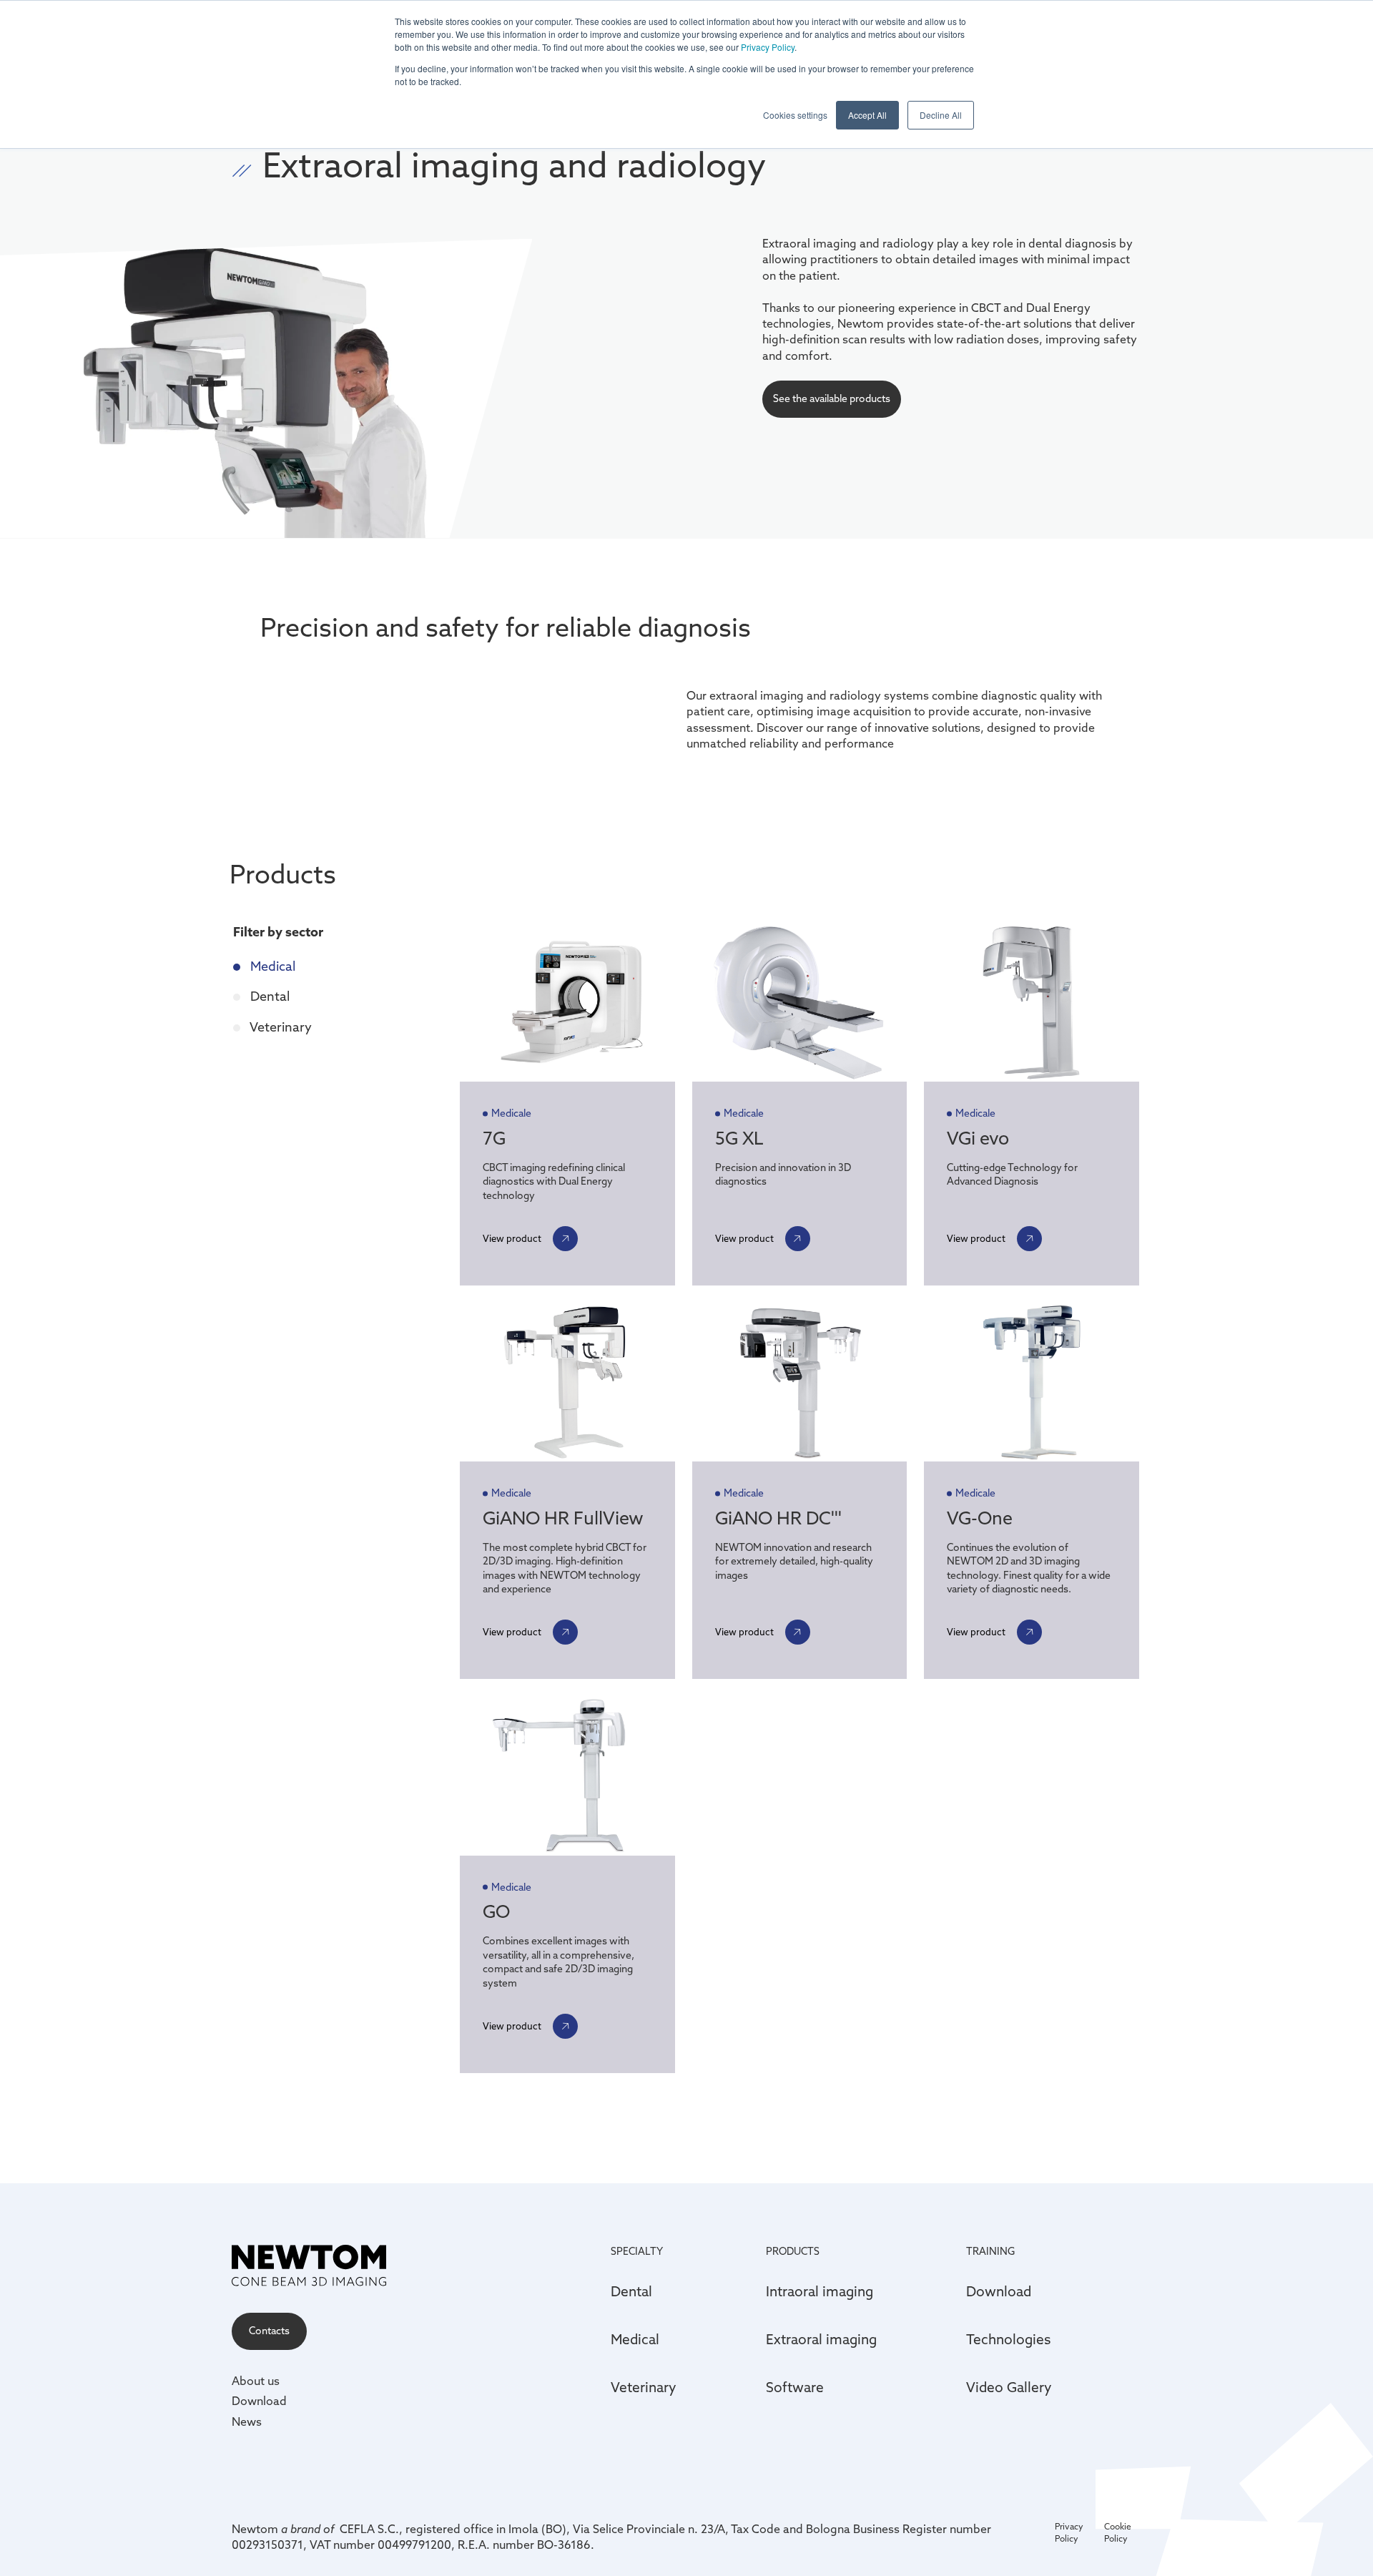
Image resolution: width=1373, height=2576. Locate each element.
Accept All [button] (867, 115)
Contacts (269, 2331)
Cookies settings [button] (795, 115)
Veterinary (280, 1027)
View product (512, 1238)
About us (256, 2381)
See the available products (832, 398)
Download (259, 2401)
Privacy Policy (768, 47)
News (247, 2421)
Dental (269, 996)
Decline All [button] (941, 115)
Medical (271, 966)
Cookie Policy (1118, 2532)
